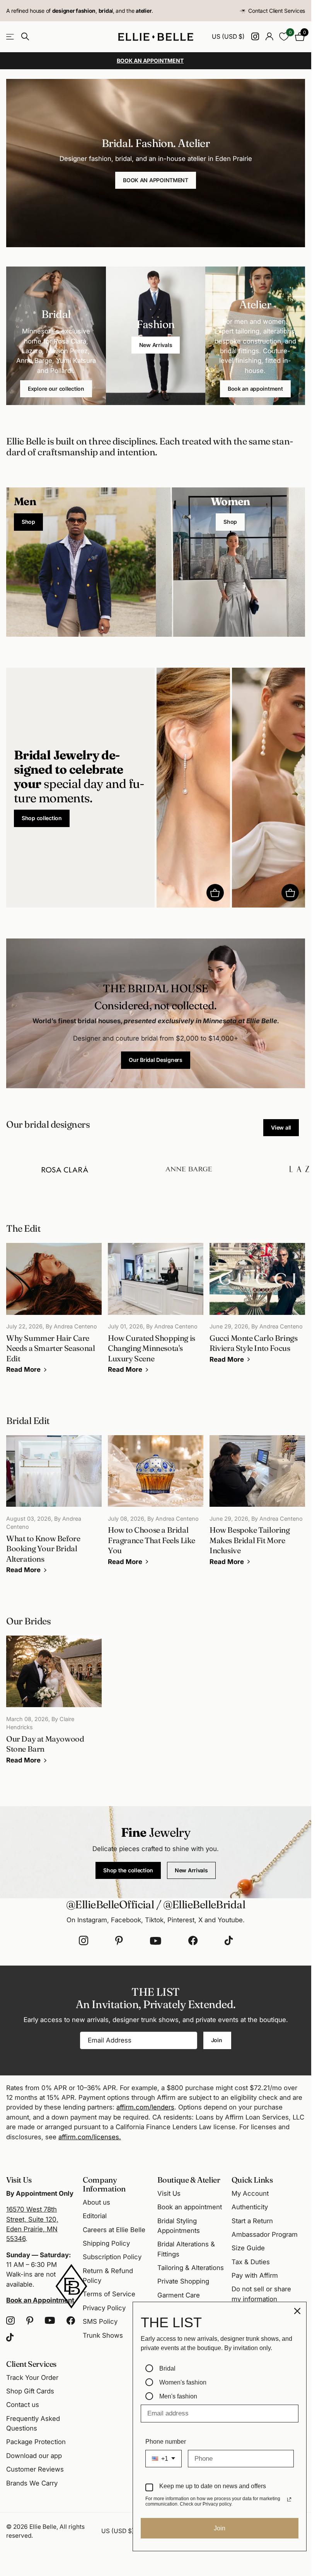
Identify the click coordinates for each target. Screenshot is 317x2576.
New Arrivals (156, 345)
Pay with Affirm (255, 2275)
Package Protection (36, 2442)
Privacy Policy (104, 2308)
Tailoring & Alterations (191, 2268)
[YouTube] (156, 1941)
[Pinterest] (119, 1941)
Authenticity (250, 2207)
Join (217, 2040)
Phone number (166, 2442)
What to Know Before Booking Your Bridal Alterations (54, 1510)
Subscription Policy (112, 2257)
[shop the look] (215, 893)
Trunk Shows (103, 2335)
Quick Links (252, 2180)
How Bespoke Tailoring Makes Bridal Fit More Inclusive (257, 1506)
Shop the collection (128, 1870)
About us (96, 2202)
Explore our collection (56, 389)
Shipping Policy (106, 2243)
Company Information (104, 2184)
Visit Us (169, 2193)
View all (281, 1127)
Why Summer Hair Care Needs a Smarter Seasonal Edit (54, 1314)
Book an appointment (255, 389)
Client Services (31, 2364)
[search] (25, 37)
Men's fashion (178, 2396)
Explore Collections (11, 37)
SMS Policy (100, 2321)
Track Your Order (32, 2378)
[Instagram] (84, 1941)
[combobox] (164, 2459)
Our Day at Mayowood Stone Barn (54, 1705)
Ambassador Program (265, 2234)
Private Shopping (183, 2281)
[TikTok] (229, 1941)
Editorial (95, 2216)
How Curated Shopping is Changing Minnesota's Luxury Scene (156, 1314)
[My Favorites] (284, 37)
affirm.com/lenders (145, 2107)
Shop (28, 522)
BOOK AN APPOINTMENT (156, 180)
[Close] (297, 2311)
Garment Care (179, 2295)
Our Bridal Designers (155, 1060)
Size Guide (248, 2248)
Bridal (167, 2368)
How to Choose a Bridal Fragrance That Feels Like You (156, 1506)
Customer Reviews (35, 2469)
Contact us (23, 2405)
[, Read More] (255, 37)
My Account (250, 2193)
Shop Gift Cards (30, 2391)
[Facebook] (193, 1941)
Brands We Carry (32, 2483)
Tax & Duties (251, 2262)
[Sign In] (269, 37)
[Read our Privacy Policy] (289, 2499)
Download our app (34, 2456)
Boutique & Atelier (189, 2180)
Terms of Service (109, 2294)
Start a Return (252, 2221)
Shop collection (42, 818)
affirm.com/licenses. (90, 2137)
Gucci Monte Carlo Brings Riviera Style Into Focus (257, 1309)
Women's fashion (183, 2382)
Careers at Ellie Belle (114, 2230)
